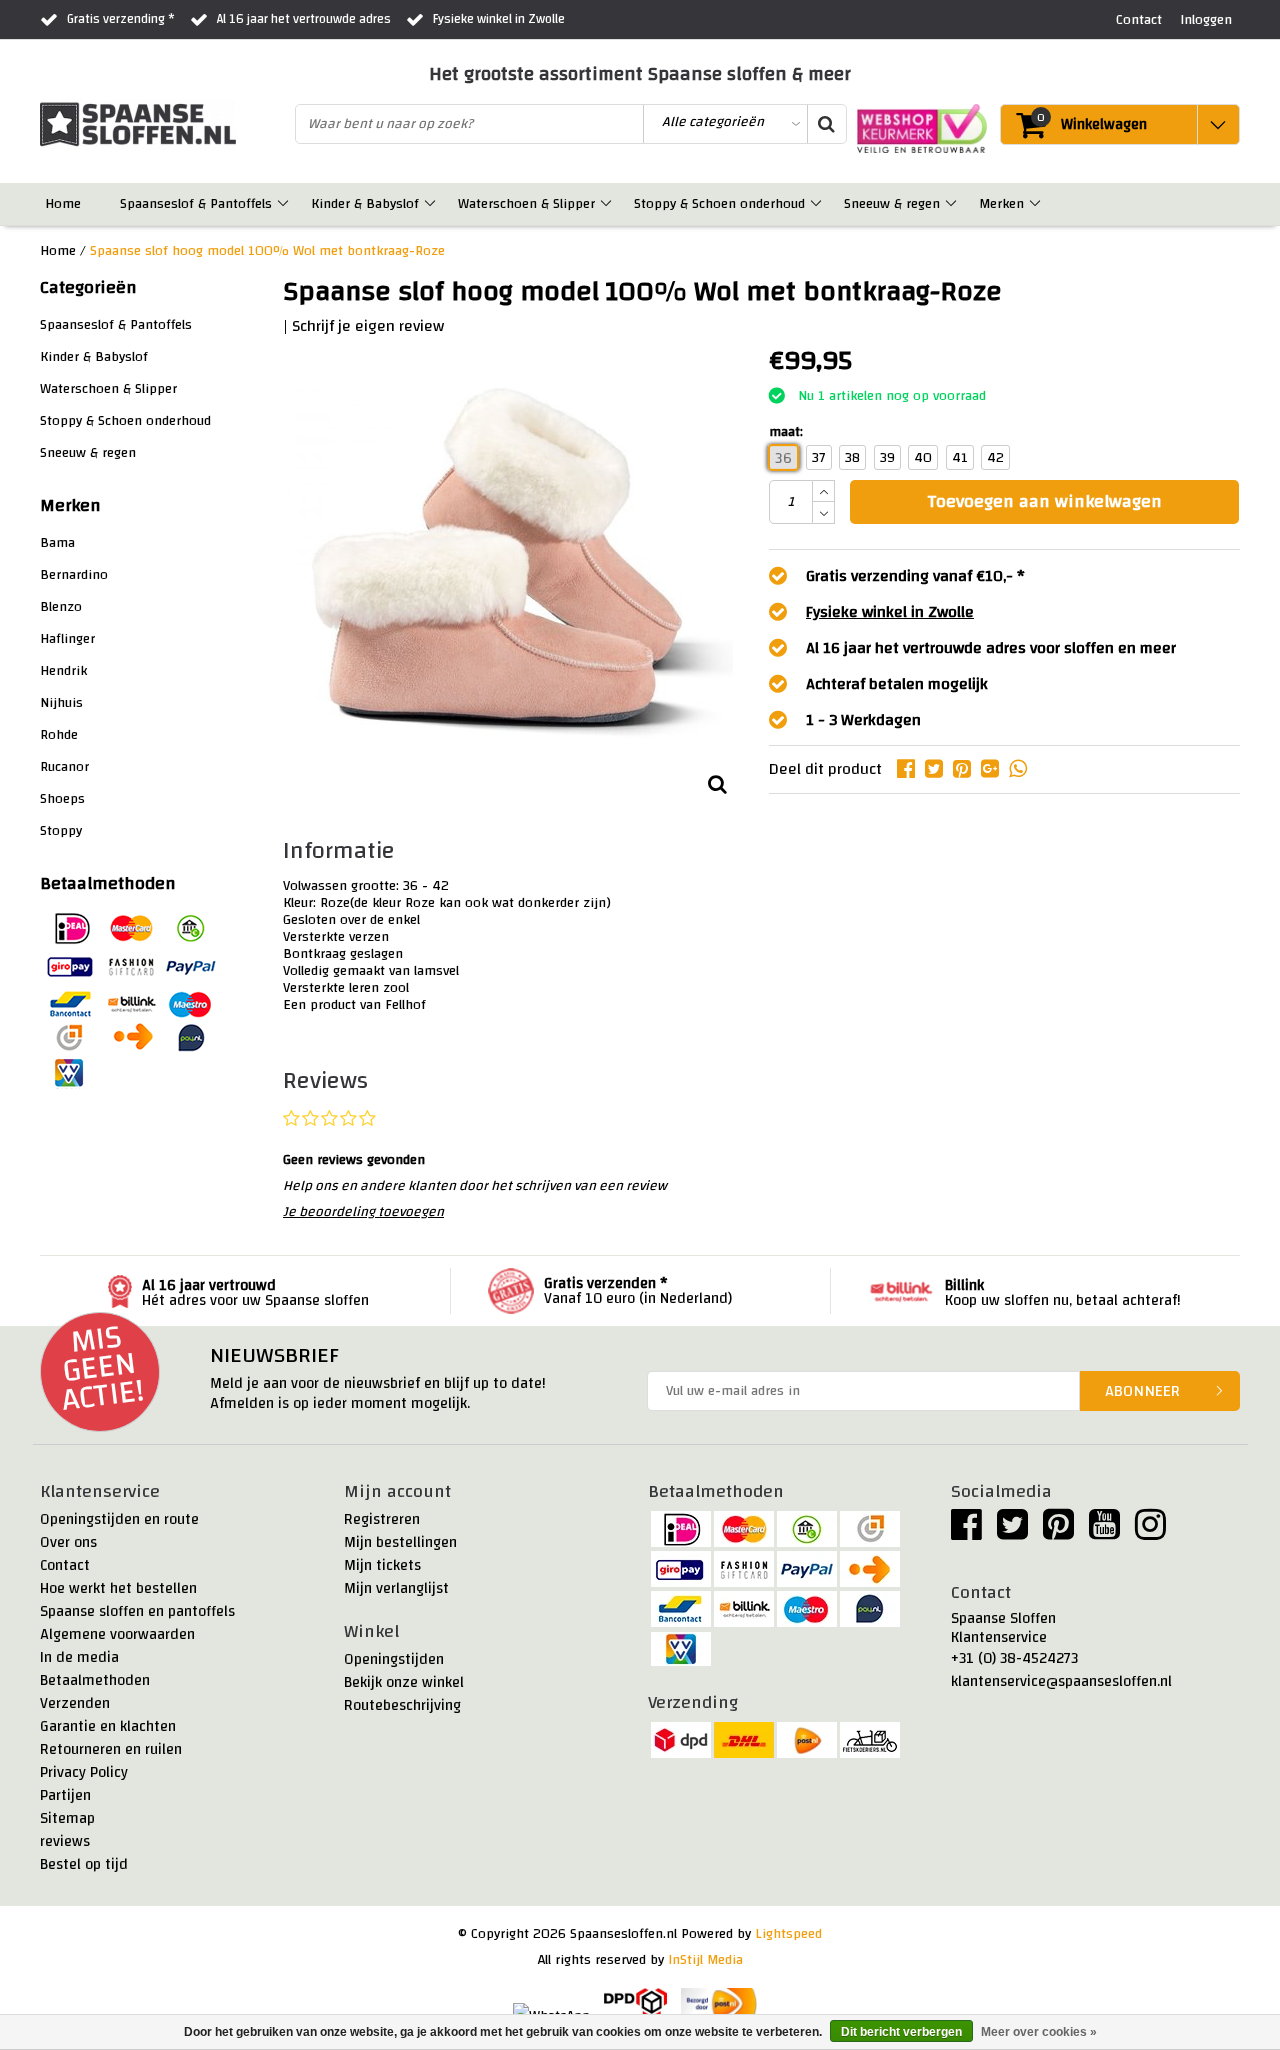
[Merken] (1036, 204)
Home (58, 251)
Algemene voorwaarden (117, 1634)
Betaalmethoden (95, 1680)
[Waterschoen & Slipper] (607, 204)
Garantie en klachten (108, 1726)
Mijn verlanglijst (396, 1588)
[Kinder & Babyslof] (431, 204)
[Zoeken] (826, 124)
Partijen (65, 1795)
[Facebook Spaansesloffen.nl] (966, 1533)
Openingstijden (394, 1659)
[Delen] (911, 769)
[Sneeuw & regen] (952, 204)
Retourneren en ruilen (111, 1749)
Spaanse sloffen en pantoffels (137, 1611)
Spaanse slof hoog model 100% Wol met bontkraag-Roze (267, 251)
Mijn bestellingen (400, 1542)
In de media (79, 1657)
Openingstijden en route (119, 1519)
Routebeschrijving (402, 1705)
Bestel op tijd (84, 1864)
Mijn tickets (382, 1565)
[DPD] (635, 2004)
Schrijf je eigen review (368, 326)
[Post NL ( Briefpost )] (719, 2004)
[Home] (93, 204)
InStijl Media (705, 1960)
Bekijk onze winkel (404, 1682)
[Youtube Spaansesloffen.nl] (1104, 1533)
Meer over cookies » (1039, 2032)
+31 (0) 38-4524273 (1014, 1658)
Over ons (68, 1542)
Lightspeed (788, 1934)
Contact (65, 1565)
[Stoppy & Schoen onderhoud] (817, 204)
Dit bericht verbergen (901, 2032)
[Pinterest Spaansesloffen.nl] (1058, 1533)
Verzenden (75, 1703)
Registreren (382, 1519)
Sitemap (67, 1818)
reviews (65, 1841)
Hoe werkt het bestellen (118, 1588)
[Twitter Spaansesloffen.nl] (1012, 1533)
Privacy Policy (84, 1772)
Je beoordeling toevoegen (363, 1212)
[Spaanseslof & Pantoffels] (284, 204)
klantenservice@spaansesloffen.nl (1061, 1681)
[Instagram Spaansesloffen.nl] (1150, 1533)
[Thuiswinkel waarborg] (917, 128)
